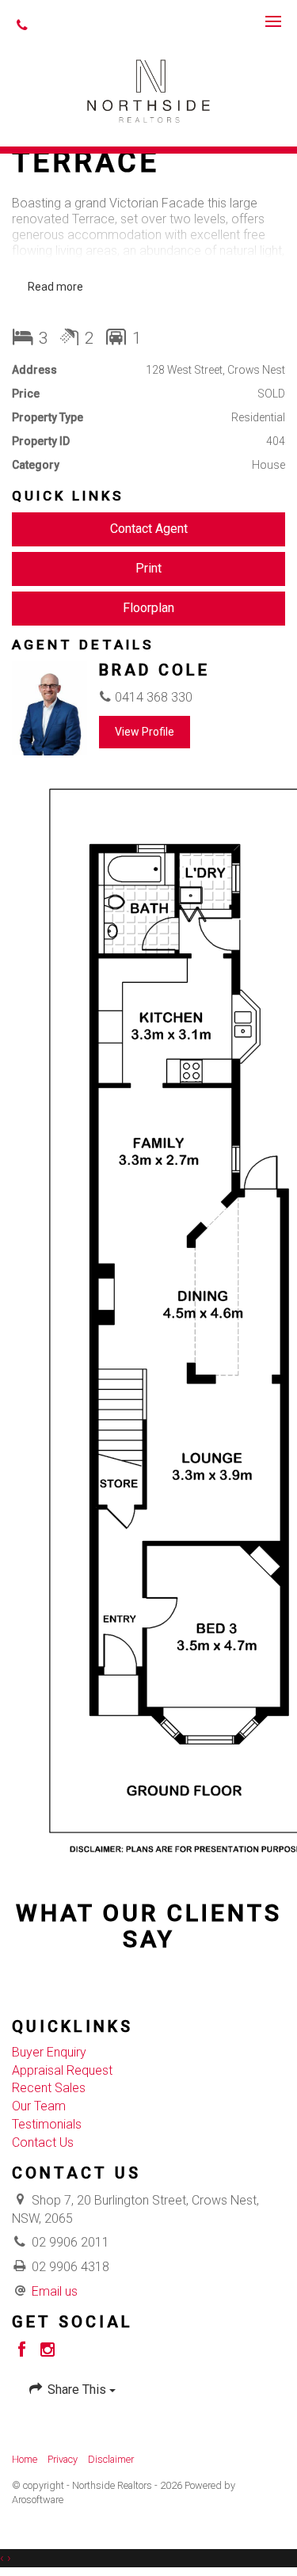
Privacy (63, 2459)
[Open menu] (273, 21)
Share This (77, 2390)
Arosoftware (38, 2500)
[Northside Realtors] (148, 90)
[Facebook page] (25, 2351)
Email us (55, 2291)
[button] (148, 569)
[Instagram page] (48, 2351)
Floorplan (148, 608)
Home (25, 2459)
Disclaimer (111, 2459)
